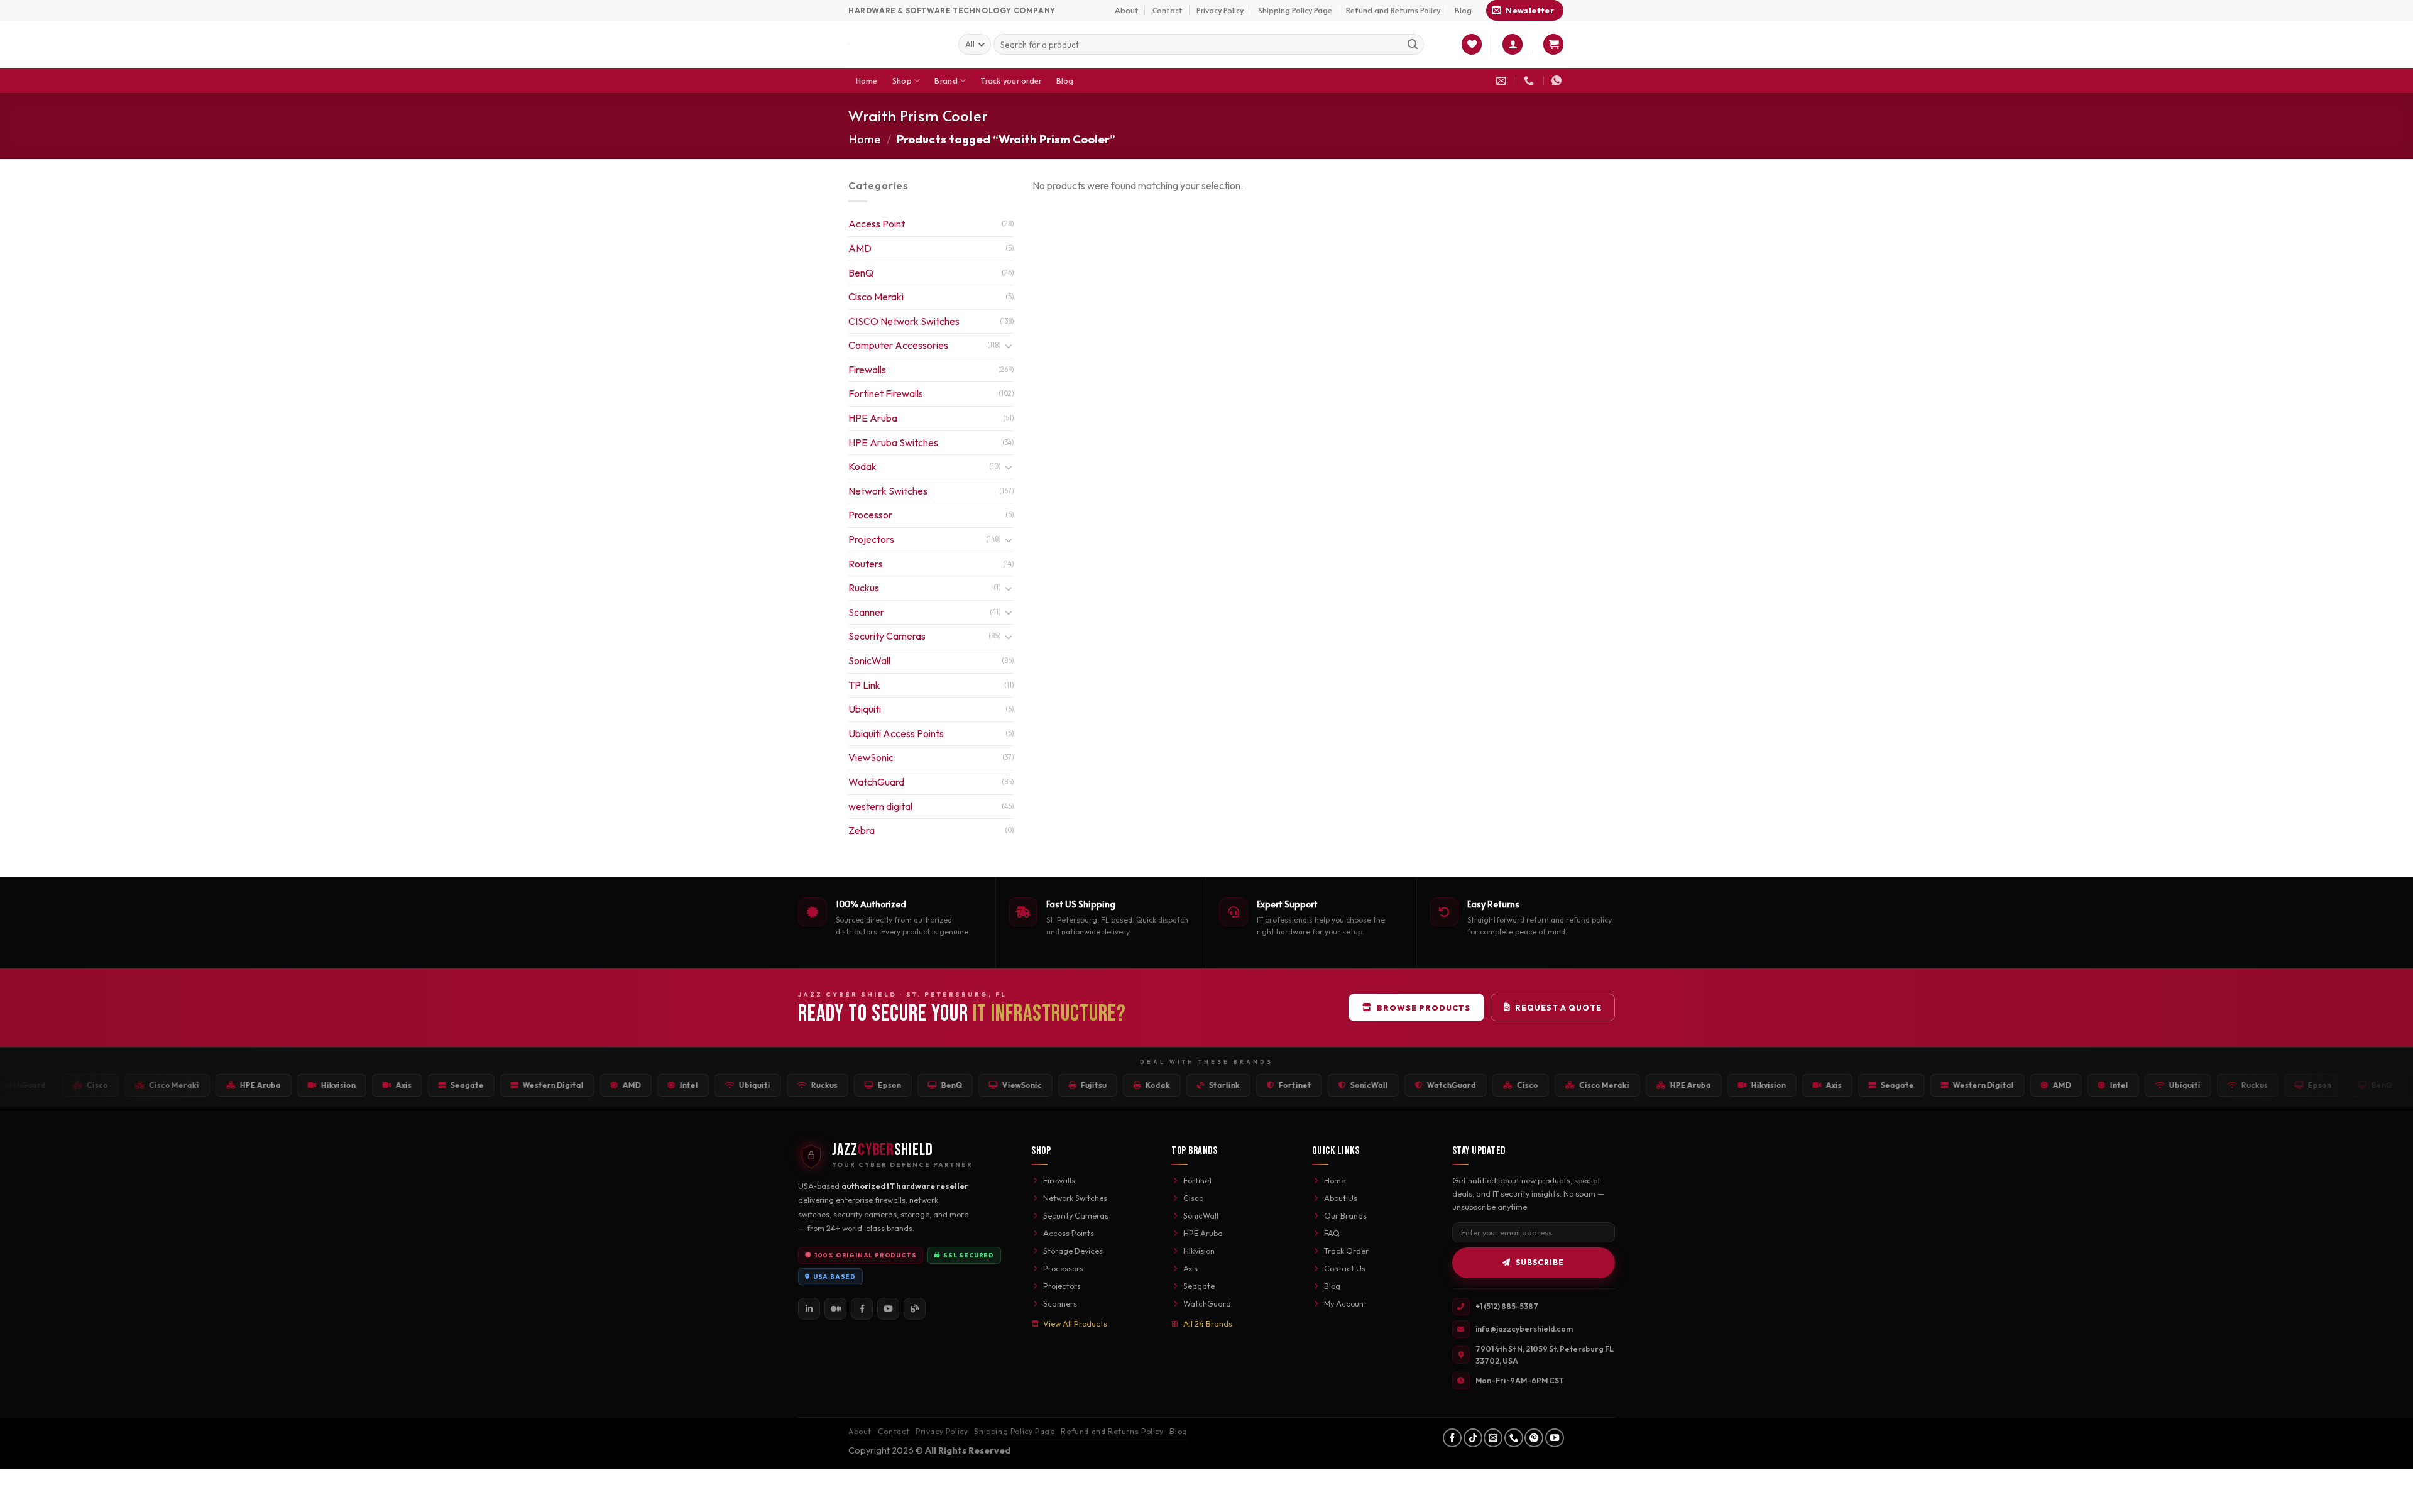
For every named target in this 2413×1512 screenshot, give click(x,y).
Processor (870, 515)
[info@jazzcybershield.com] (1503, 81)
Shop (902, 80)
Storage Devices (1073, 1251)
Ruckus (864, 588)
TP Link (864, 685)
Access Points (1069, 1233)
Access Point (877, 224)
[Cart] (1553, 44)
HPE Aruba (873, 418)
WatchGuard (876, 782)
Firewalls (867, 370)
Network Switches (888, 491)
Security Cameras (887, 636)
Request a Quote (1558, 1007)
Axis (1190, 1268)
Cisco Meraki (876, 297)
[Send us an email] (1493, 1438)
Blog (1463, 10)
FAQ (1332, 1233)
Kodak (862, 466)
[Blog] (915, 1309)
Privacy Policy (1220, 10)
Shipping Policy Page (1295, 10)
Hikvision (1199, 1251)
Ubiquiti (865, 709)
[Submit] (1413, 45)
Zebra (862, 830)
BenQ (861, 273)
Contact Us (1345, 1268)
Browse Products (1424, 1007)
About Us (1341, 1198)
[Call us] (1514, 1438)
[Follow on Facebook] (1452, 1438)
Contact (1168, 10)
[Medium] (835, 1309)
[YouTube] (888, 1309)
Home (867, 80)
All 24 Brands (1208, 1323)
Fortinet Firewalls (886, 393)
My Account (1345, 1303)
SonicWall (869, 660)
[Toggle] (1009, 346)
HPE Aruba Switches (893, 442)
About (1127, 10)
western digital (880, 806)
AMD (860, 248)
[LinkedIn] (809, 1309)
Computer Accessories (898, 345)
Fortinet (1198, 1180)
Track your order (1011, 80)
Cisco (1193, 1198)
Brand (946, 80)
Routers (866, 564)
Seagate (1199, 1286)
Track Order (1346, 1251)
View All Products (1075, 1323)
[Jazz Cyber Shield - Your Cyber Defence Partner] (894, 45)
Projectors (871, 539)
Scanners (1060, 1303)
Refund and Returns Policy (1393, 10)
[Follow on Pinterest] (1534, 1438)
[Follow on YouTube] (1555, 1438)
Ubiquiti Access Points (896, 733)
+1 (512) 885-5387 (1507, 1306)
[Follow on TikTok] (1473, 1438)
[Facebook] (862, 1309)
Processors (1063, 1268)
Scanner (866, 612)
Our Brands (1345, 1215)
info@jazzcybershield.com (1524, 1329)
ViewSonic (871, 757)
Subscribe (1540, 1262)
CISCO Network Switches (904, 321)
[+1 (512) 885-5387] (1530, 81)
